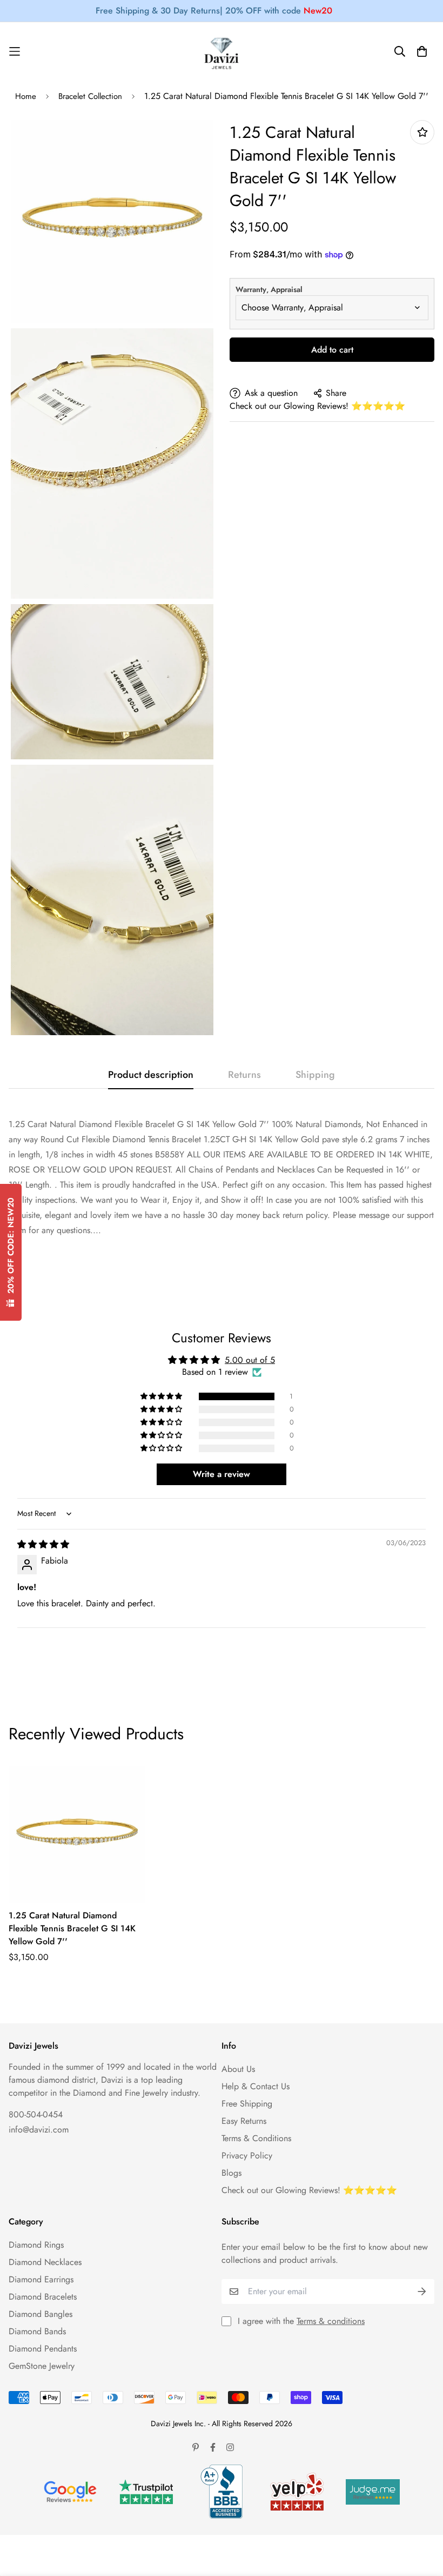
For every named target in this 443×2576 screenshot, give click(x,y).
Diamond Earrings (41, 2279)
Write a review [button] (222, 1474)
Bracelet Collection (90, 96)
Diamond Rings (36, 2245)
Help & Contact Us (256, 2086)
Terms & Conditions (256, 2138)
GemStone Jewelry (42, 2366)
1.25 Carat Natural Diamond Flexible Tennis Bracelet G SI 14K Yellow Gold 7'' (72, 1928)
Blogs (231, 2173)
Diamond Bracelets (43, 2297)
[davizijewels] (222, 52)
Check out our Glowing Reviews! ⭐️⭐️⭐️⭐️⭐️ (317, 406)
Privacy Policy (247, 2156)
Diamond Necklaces (45, 2262)
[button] (162, 1396)
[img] (43, 1544)
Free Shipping (247, 2104)
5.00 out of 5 (250, 1360)
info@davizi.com (39, 2130)
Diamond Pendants (43, 2349)
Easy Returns (244, 2121)
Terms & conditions (331, 2321)
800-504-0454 (36, 2114)
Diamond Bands (37, 2331)
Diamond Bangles (41, 2314)
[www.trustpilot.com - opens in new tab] (146, 2492)
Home (26, 96)
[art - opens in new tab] (70, 2492)
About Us (238, 2069)
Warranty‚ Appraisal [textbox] (269, 289)
